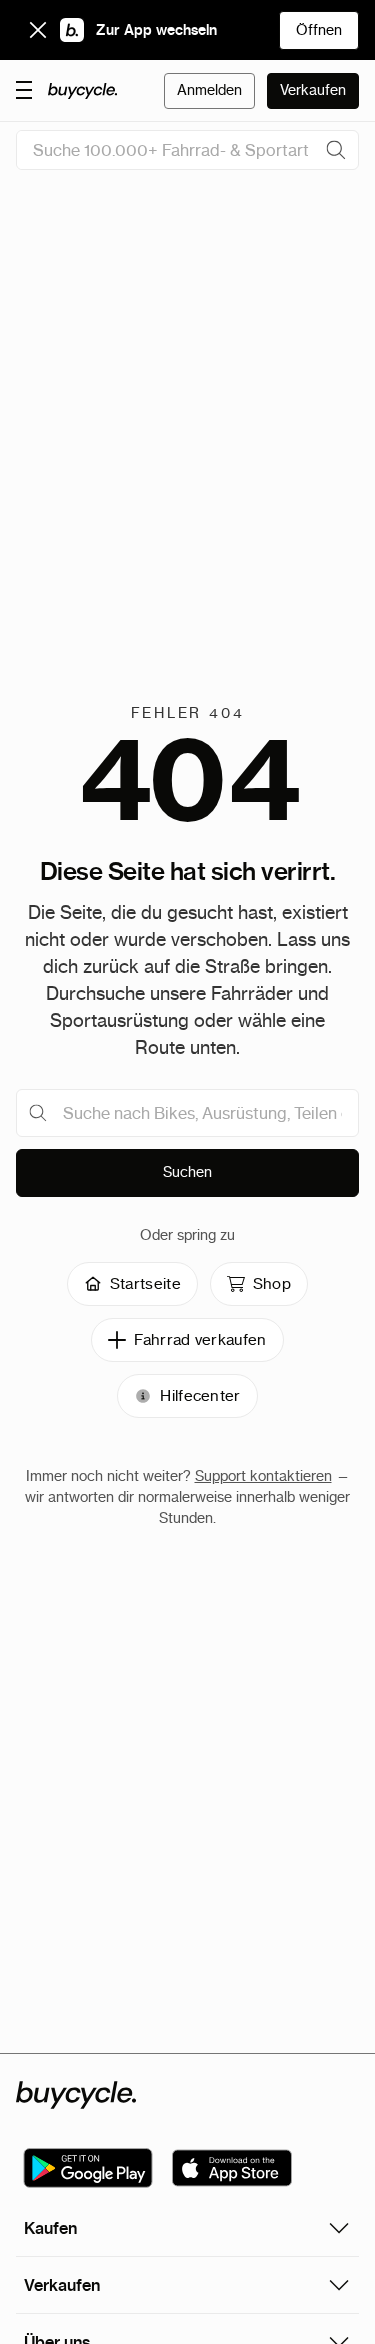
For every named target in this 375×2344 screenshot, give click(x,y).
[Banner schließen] (38, 30)
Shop (272, 1283)
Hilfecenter (200, 1395)
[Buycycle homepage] (83, 91)
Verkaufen (313, 90)
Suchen (187, 1172)
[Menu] (24, 89)
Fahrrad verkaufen (200, 1339)
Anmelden (209, 90)
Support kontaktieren (263, 1476)
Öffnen (319, 30)
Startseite (145, 1283)
